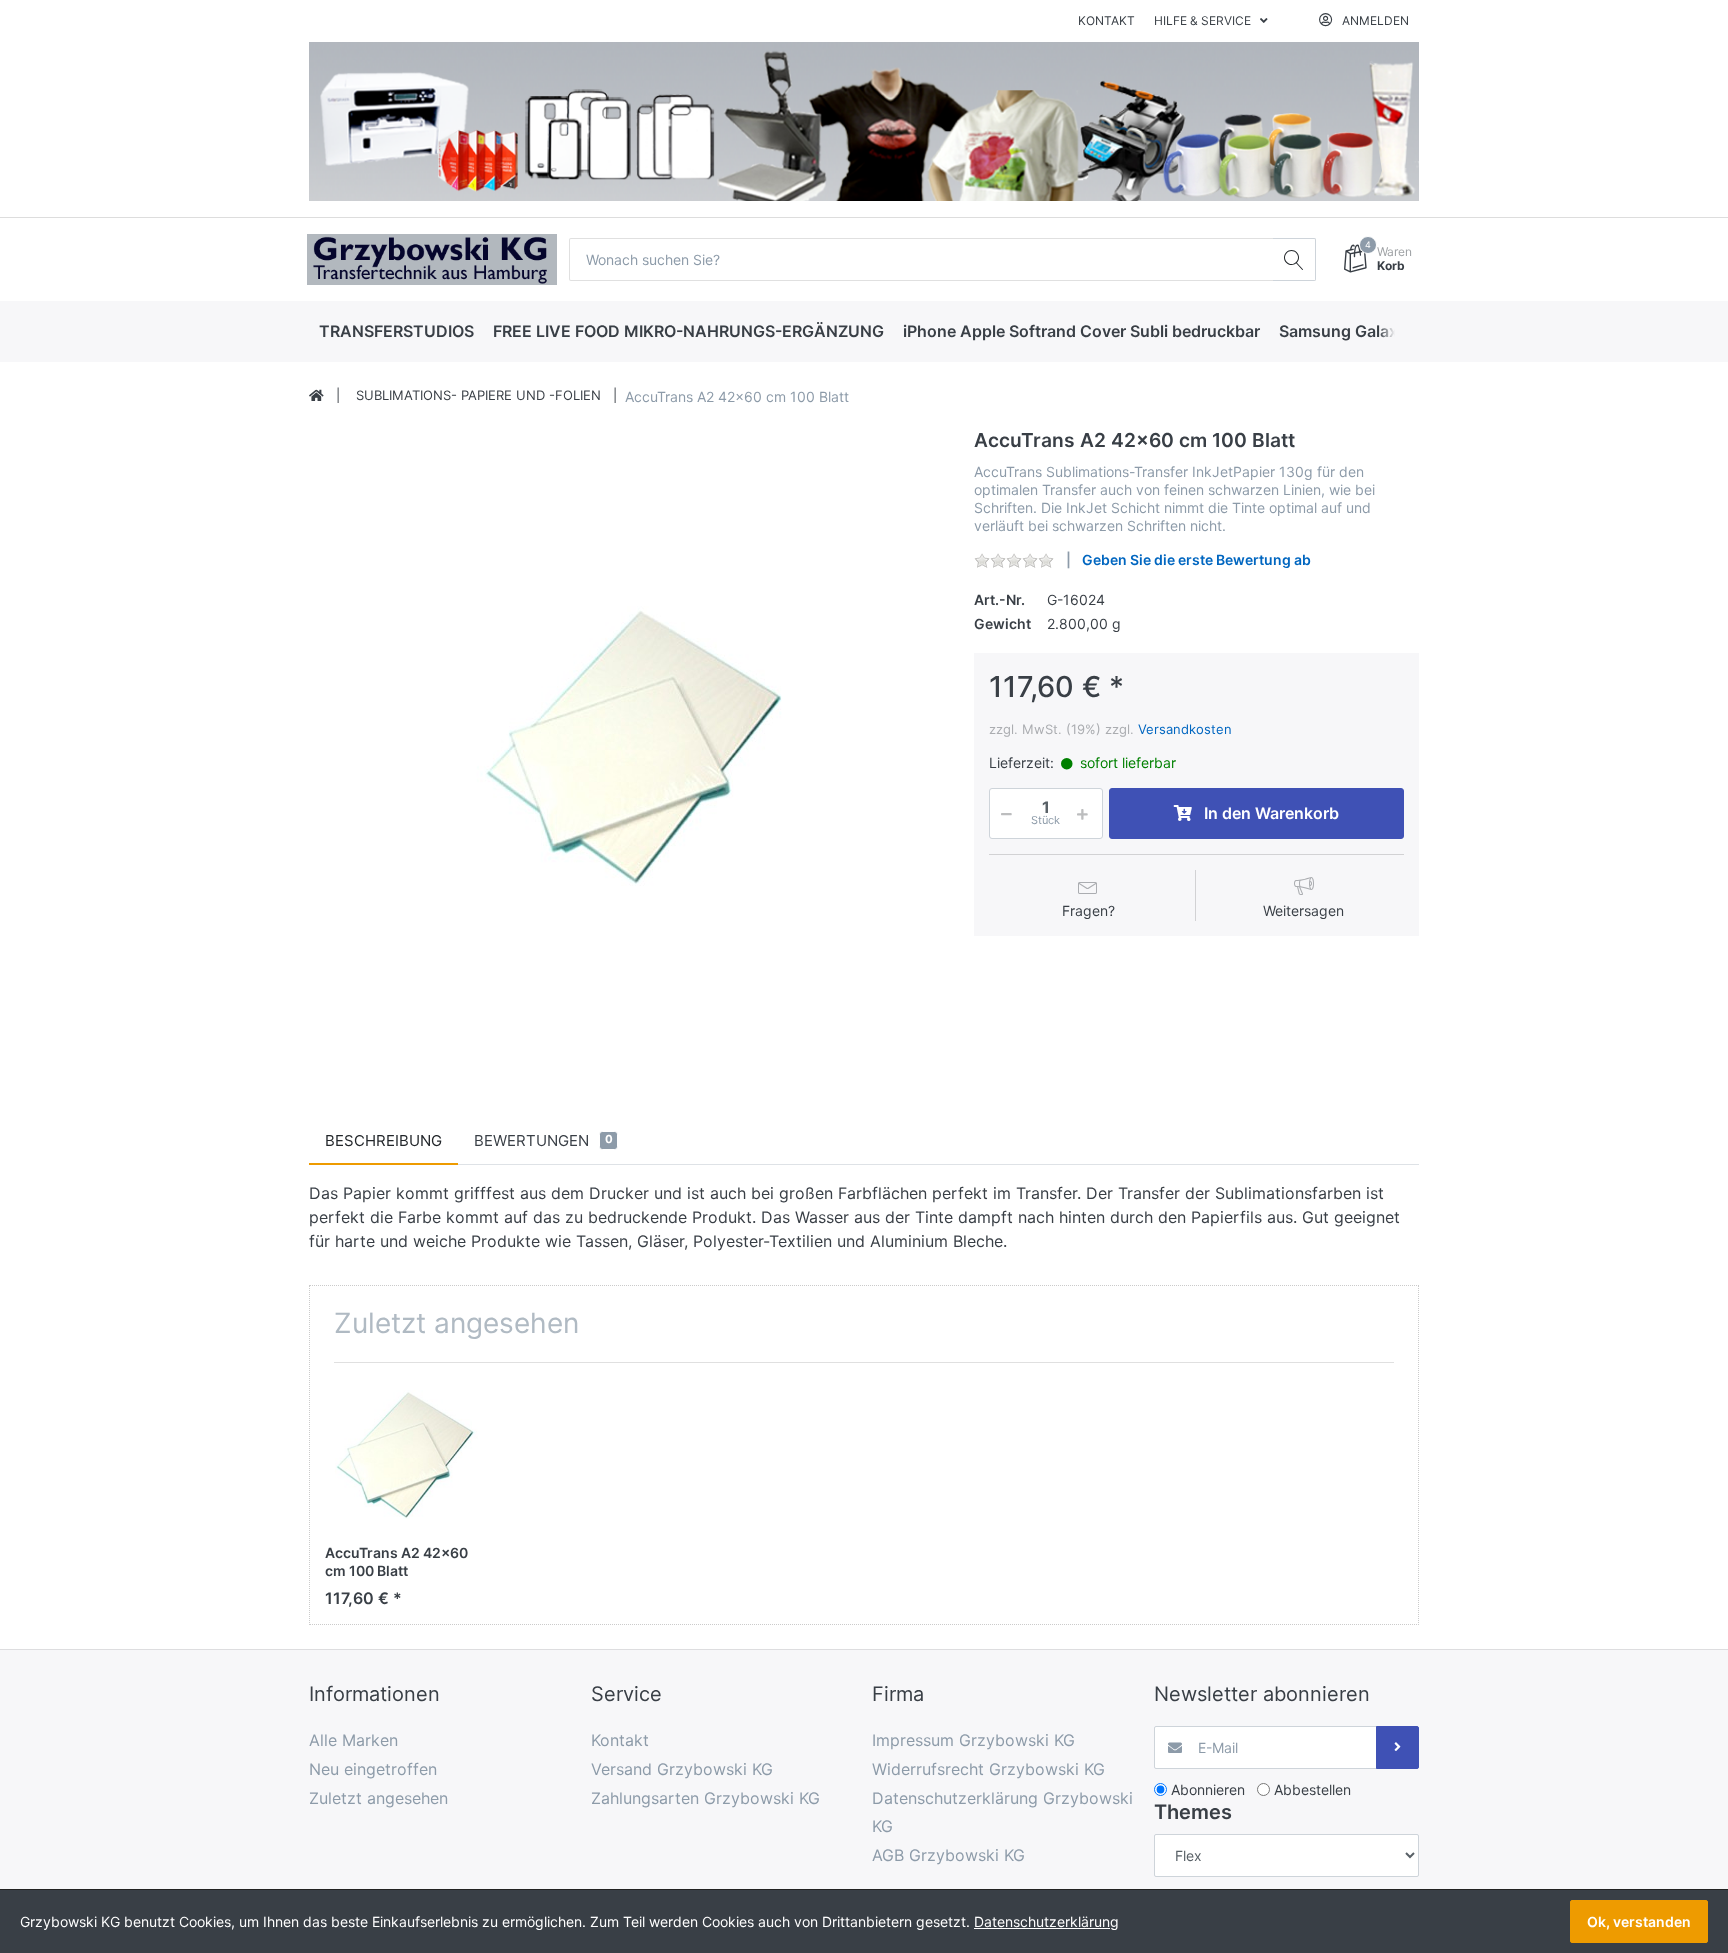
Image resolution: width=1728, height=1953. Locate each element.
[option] (626, 746)
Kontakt (1106, 20)
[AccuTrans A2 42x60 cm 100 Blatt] (626, 746)
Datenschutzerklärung (1046, 1921)
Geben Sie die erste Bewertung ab (1196, 559)
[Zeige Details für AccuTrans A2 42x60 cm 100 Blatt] (401, 1454)
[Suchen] (1294, 259)
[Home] (316, 396)
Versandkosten (1185, 729)
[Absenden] (1397, 1747)
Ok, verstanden (1639, 1921)
